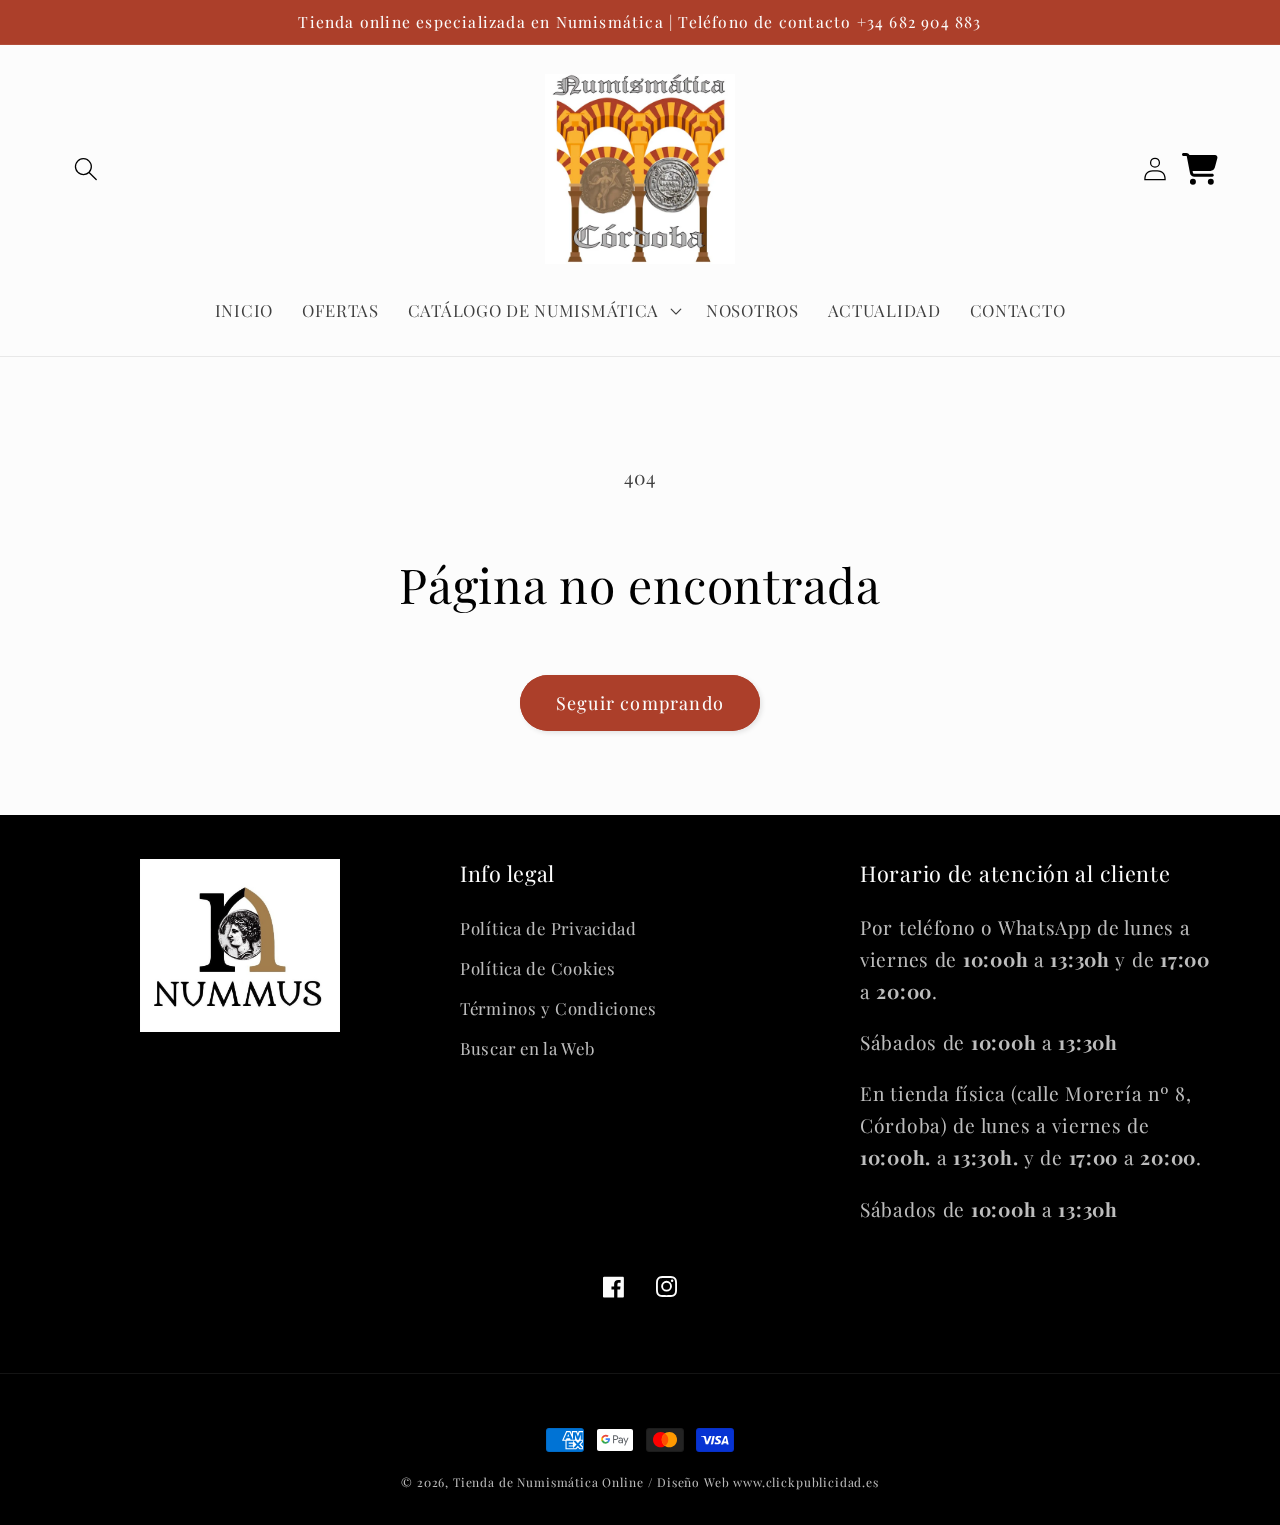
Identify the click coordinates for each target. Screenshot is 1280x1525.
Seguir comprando (640, 703)
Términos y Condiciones (558, 1008)
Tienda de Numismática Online (548, 1482)
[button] (86, 169)
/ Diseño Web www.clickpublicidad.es (763, 1482)
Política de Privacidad (548, 928)
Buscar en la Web (527, 1048)
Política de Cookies (538, 968)
